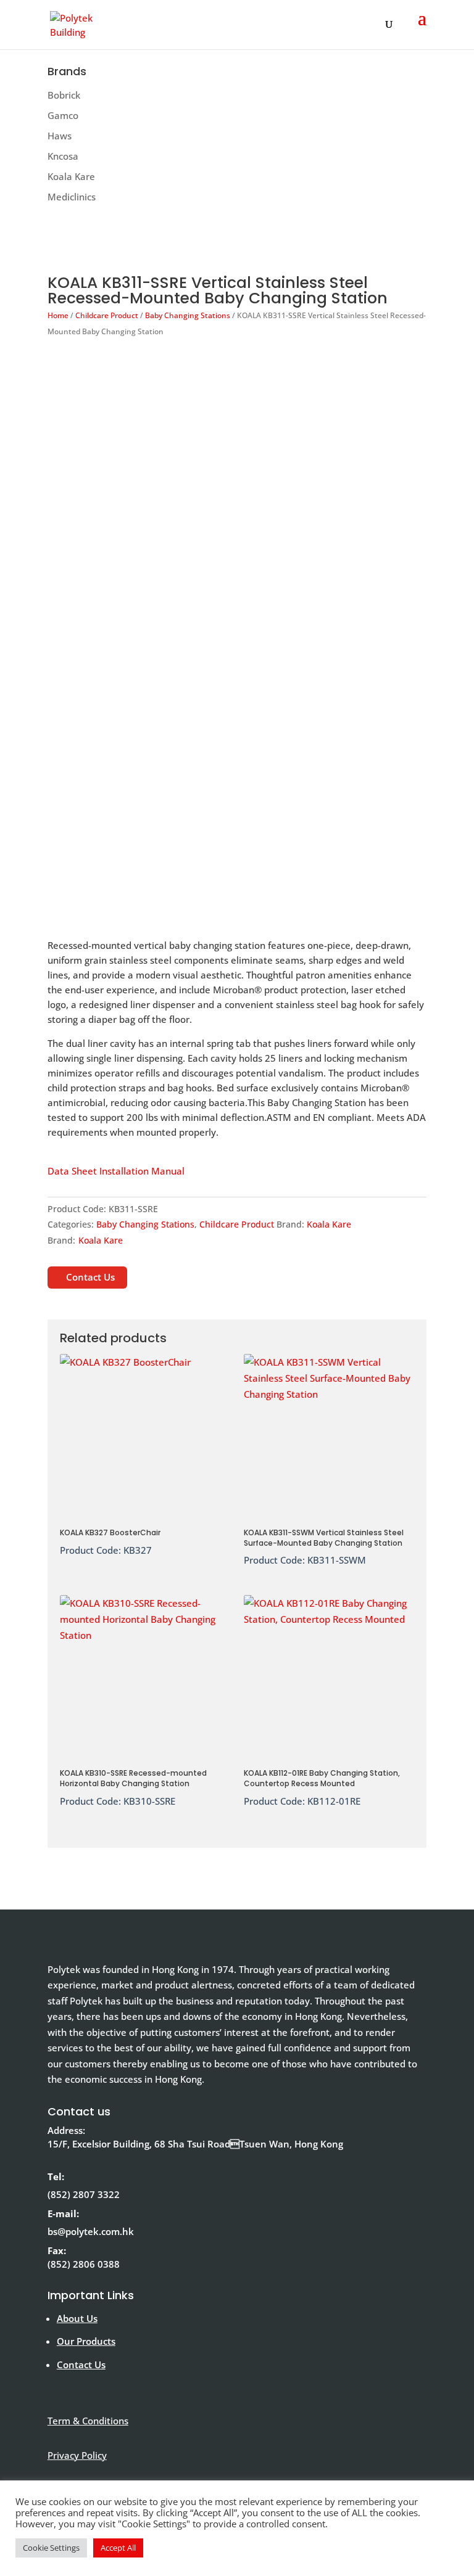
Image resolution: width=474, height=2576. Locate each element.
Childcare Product (107, 315)
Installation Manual (142, 1171)
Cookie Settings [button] (51, 2548)
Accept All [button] (118, 2548)
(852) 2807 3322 (84, 2194)
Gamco (63, 115)
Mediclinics (72, 197)
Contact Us (90, 1277)
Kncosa (63, 156)
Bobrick (64, 95)
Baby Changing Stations (188, 315)
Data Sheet (72, 1171)
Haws (60, 136)
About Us (77, 2318)
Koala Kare (71, 176)
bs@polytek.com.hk (91, 2231)
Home (58, 315)
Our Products (86, 2341)
